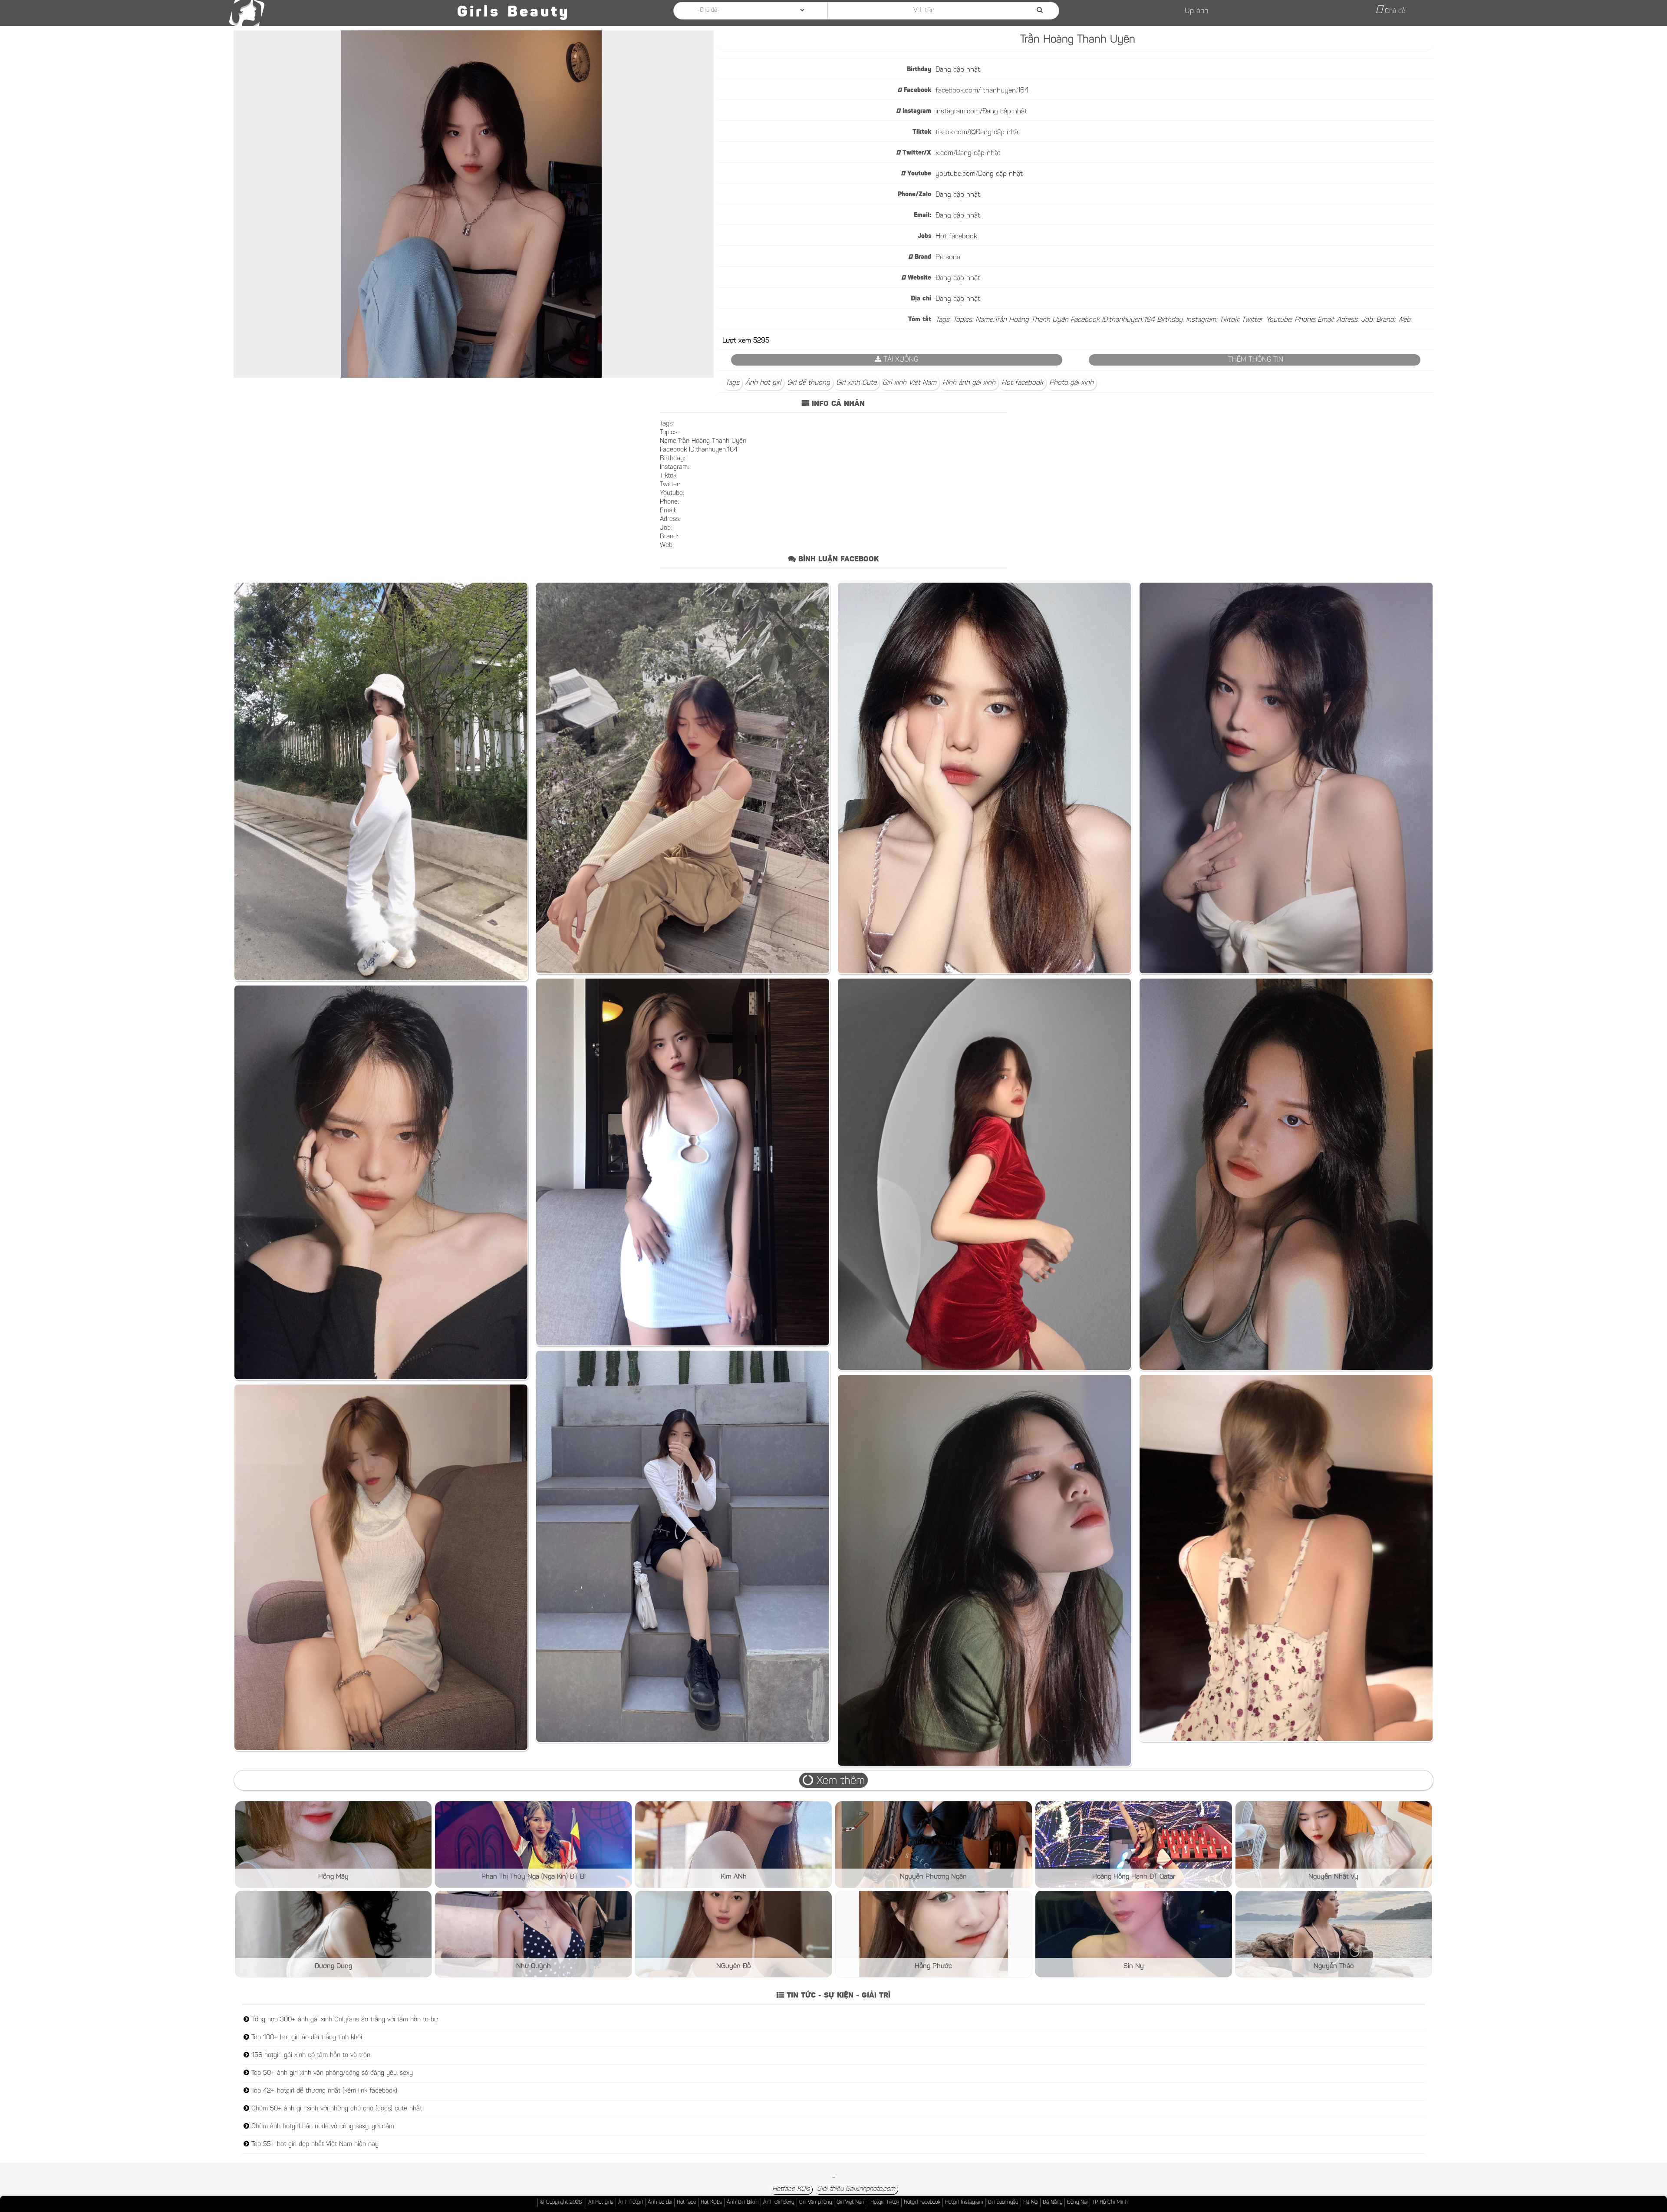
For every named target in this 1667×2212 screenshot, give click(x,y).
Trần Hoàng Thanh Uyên (1078, 40)
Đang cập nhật (958, 70)
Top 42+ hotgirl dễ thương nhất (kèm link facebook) (323, 2091)
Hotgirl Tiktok (885, 2202)
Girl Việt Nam (851, 2202)
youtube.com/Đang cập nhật (979, 174)
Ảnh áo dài (660, 2202)
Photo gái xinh (1071, 383)
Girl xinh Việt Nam (909, 383)
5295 (761, 341)
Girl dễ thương (809, 383)
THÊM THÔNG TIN (1255, 360)
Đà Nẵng (1053, 2202)
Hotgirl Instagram (964, 2202)
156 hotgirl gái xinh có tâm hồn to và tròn (310, 2055)
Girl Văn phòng (815, 2202)
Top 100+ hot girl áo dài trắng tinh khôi (306, 2038)
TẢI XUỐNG (900, 360)
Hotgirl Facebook (922, 2202)
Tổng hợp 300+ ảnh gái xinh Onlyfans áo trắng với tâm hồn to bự (344, 2020)
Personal (949, 257)
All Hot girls (601, 2202)
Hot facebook (956, 237)
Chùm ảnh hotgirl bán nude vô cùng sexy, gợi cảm (322, 2127)
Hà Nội (1031, 2202)
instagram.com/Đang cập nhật (981, 112)
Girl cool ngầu (1003, 2202)
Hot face (686, 2202)
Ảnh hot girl (763, 383)
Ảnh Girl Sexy (779, 2202)
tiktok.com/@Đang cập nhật (978, 132)
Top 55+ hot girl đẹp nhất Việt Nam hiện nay (314, 2144)
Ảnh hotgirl (631, 2202)
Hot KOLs (711, 2202)
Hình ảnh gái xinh (969, 383)
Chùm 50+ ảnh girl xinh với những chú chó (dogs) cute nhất (336, 2109)
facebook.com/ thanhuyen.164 (982, 91)
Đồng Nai (1077, 2202)
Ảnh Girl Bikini (743, 2202)
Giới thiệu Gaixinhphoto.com (856, 2189)
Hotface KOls (791, 2189)
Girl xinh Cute (856, 383)
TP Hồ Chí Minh (1110, 2202)
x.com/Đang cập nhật (968, 153)
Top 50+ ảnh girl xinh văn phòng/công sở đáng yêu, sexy (331, 2073)
